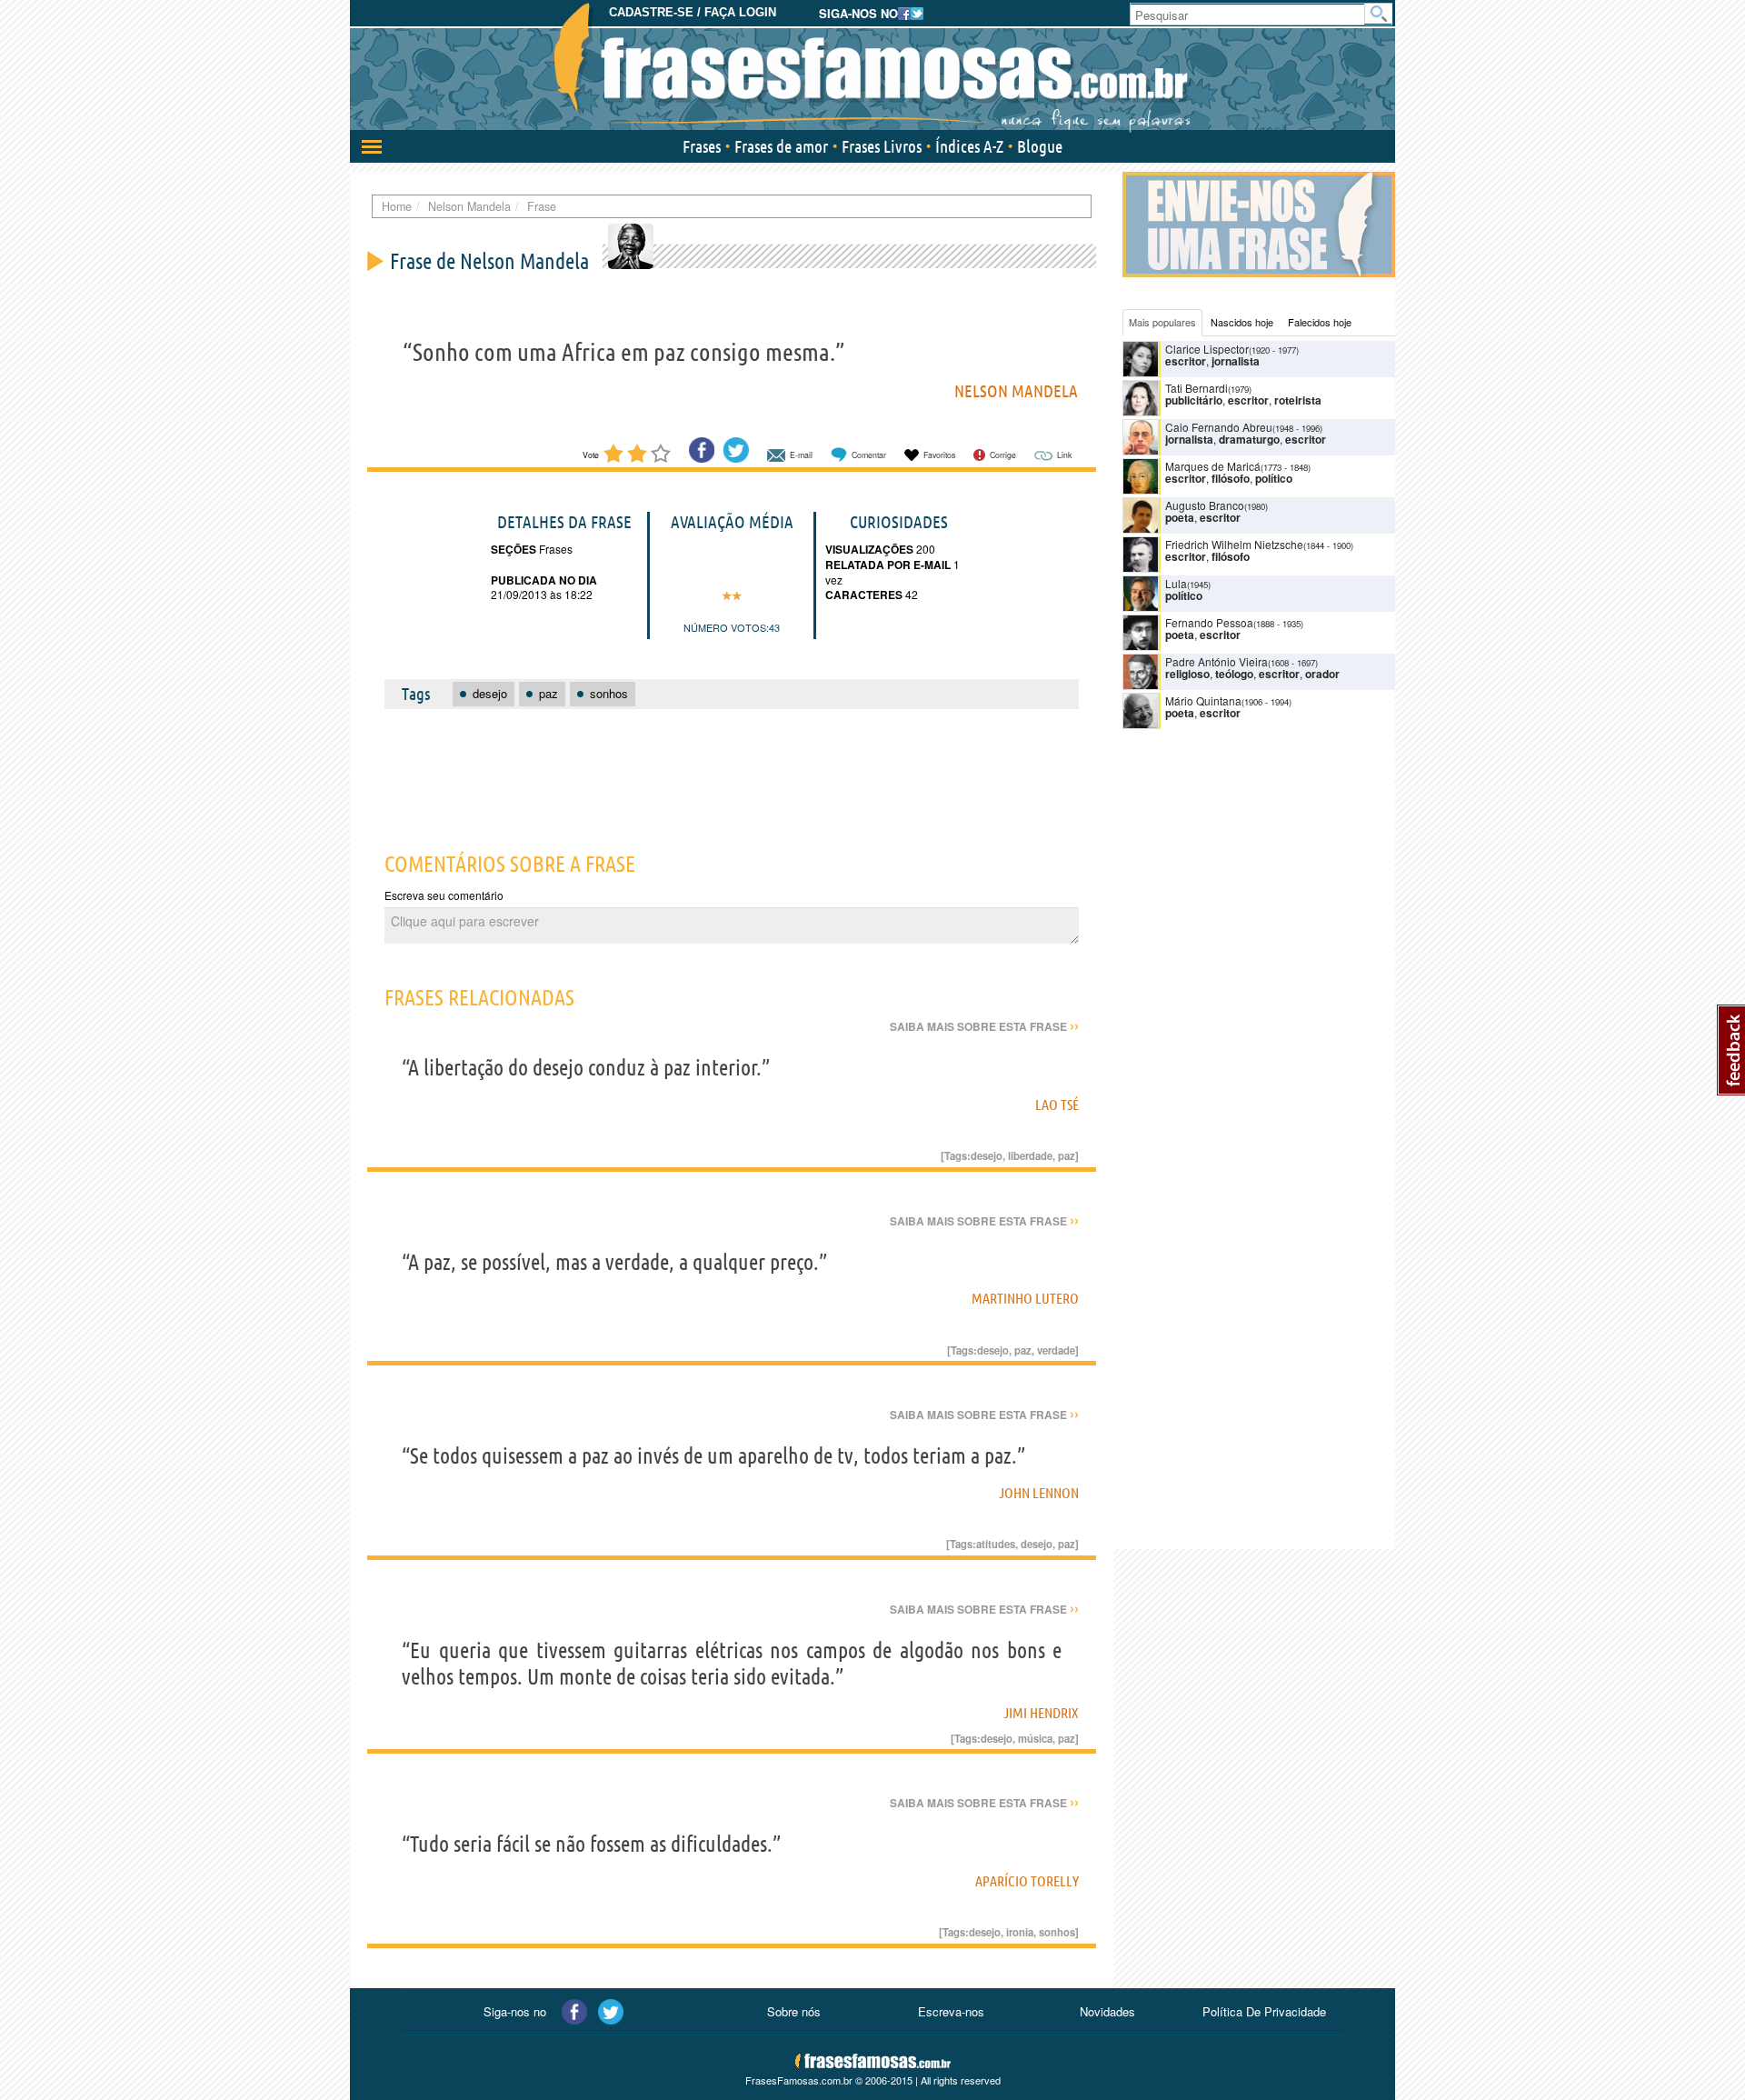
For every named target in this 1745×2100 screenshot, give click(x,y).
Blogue (1040, 146)
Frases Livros (882, 146)
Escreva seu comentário (444, 895)
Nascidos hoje (1242, 322)
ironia (1020, 1932)
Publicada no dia (544, 580)
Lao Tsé (1057, 1105)
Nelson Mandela (1016, 391)
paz (1067, 1155)
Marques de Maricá (1213, 466)
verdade (1056, 1350)
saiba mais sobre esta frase (984, 1026)
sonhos (1057, 1932)
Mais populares (1162, 322)
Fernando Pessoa (1209, 622)
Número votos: (726, 627)
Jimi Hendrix (1041, 1713)
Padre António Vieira (1217, 661)
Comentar (869, 455)
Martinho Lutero (1025, 1298)
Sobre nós (794, 2011)
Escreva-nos (951, 2011)
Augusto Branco (1205, 505)
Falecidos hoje (1320, 322)
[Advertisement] (732, 770)
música (1035, 1738)
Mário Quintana (1203, 700)
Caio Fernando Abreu (1219, 427)
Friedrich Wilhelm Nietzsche (1234, 544)
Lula (1176, 583)
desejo (987, 1155)
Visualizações (869, 549)
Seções (514, 549)
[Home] (872, 68)
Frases (702, 146)
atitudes (996, 1544)
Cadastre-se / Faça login (693, 12)
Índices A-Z (969, 146)
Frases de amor (781, 146)
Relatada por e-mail (888, 565)
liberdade (1030, 1155)
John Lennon (1039, 1493)
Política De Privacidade (1264, 2011)
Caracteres (864, 595)
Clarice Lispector (1207, 349)
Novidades (1107, 2011)
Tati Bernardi (1197, 388)
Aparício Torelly (1027, 1881)
